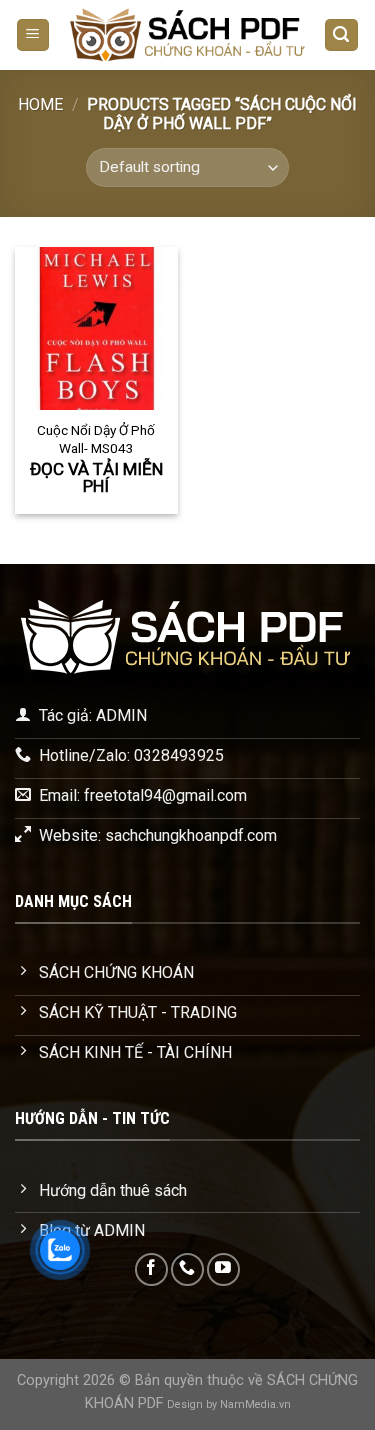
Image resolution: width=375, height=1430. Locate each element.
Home (40, 104)
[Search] (342, 35)
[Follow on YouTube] (223, 1269)
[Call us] (187, 1269)
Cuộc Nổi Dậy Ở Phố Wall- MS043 (96, 439)
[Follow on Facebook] (151, 1269)
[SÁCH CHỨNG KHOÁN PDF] (187, 35)
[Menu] (33, 35)
